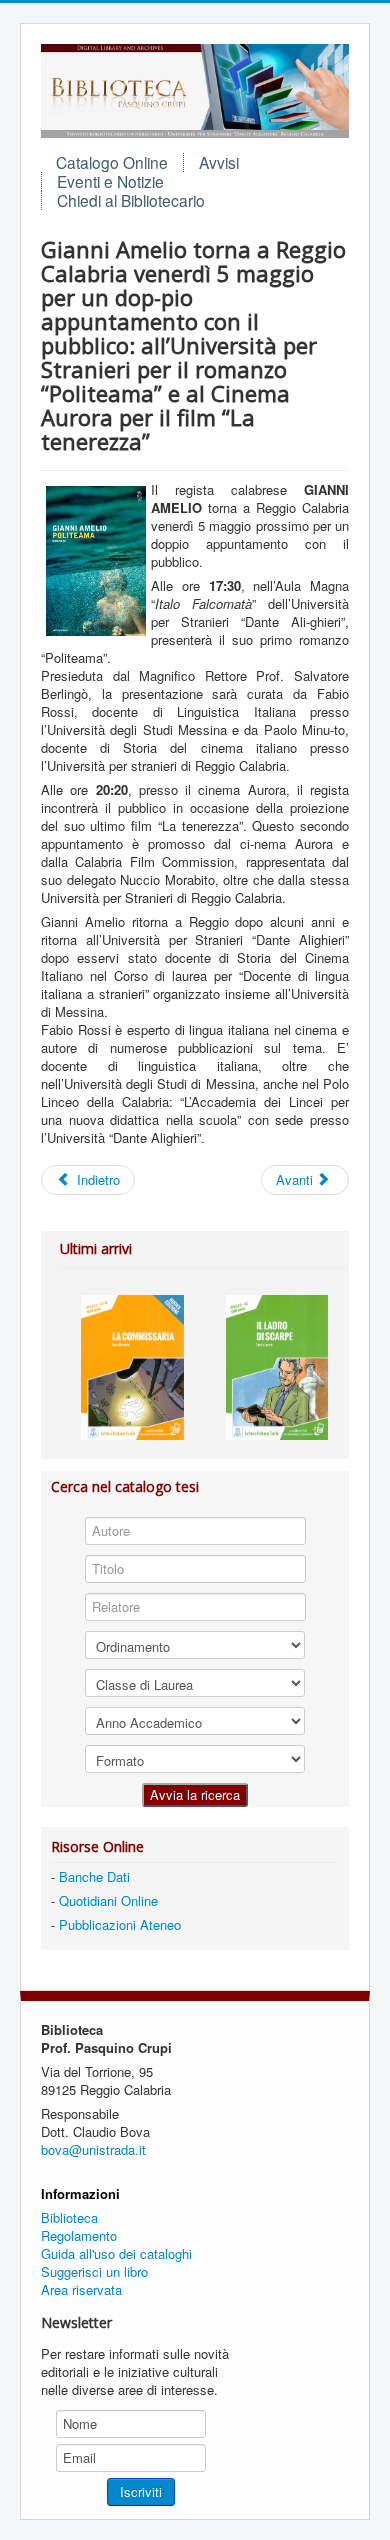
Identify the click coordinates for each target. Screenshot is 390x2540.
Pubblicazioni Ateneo (120, 1924)
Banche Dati (94, 1876)
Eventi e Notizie (110, 181)
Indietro (96, 1179)
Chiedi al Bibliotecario (131, 200)
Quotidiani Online (108, 1900)
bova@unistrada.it (93, 2149)
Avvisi (219, 162)
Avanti (296, 1179)
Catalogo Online (112, 162)
